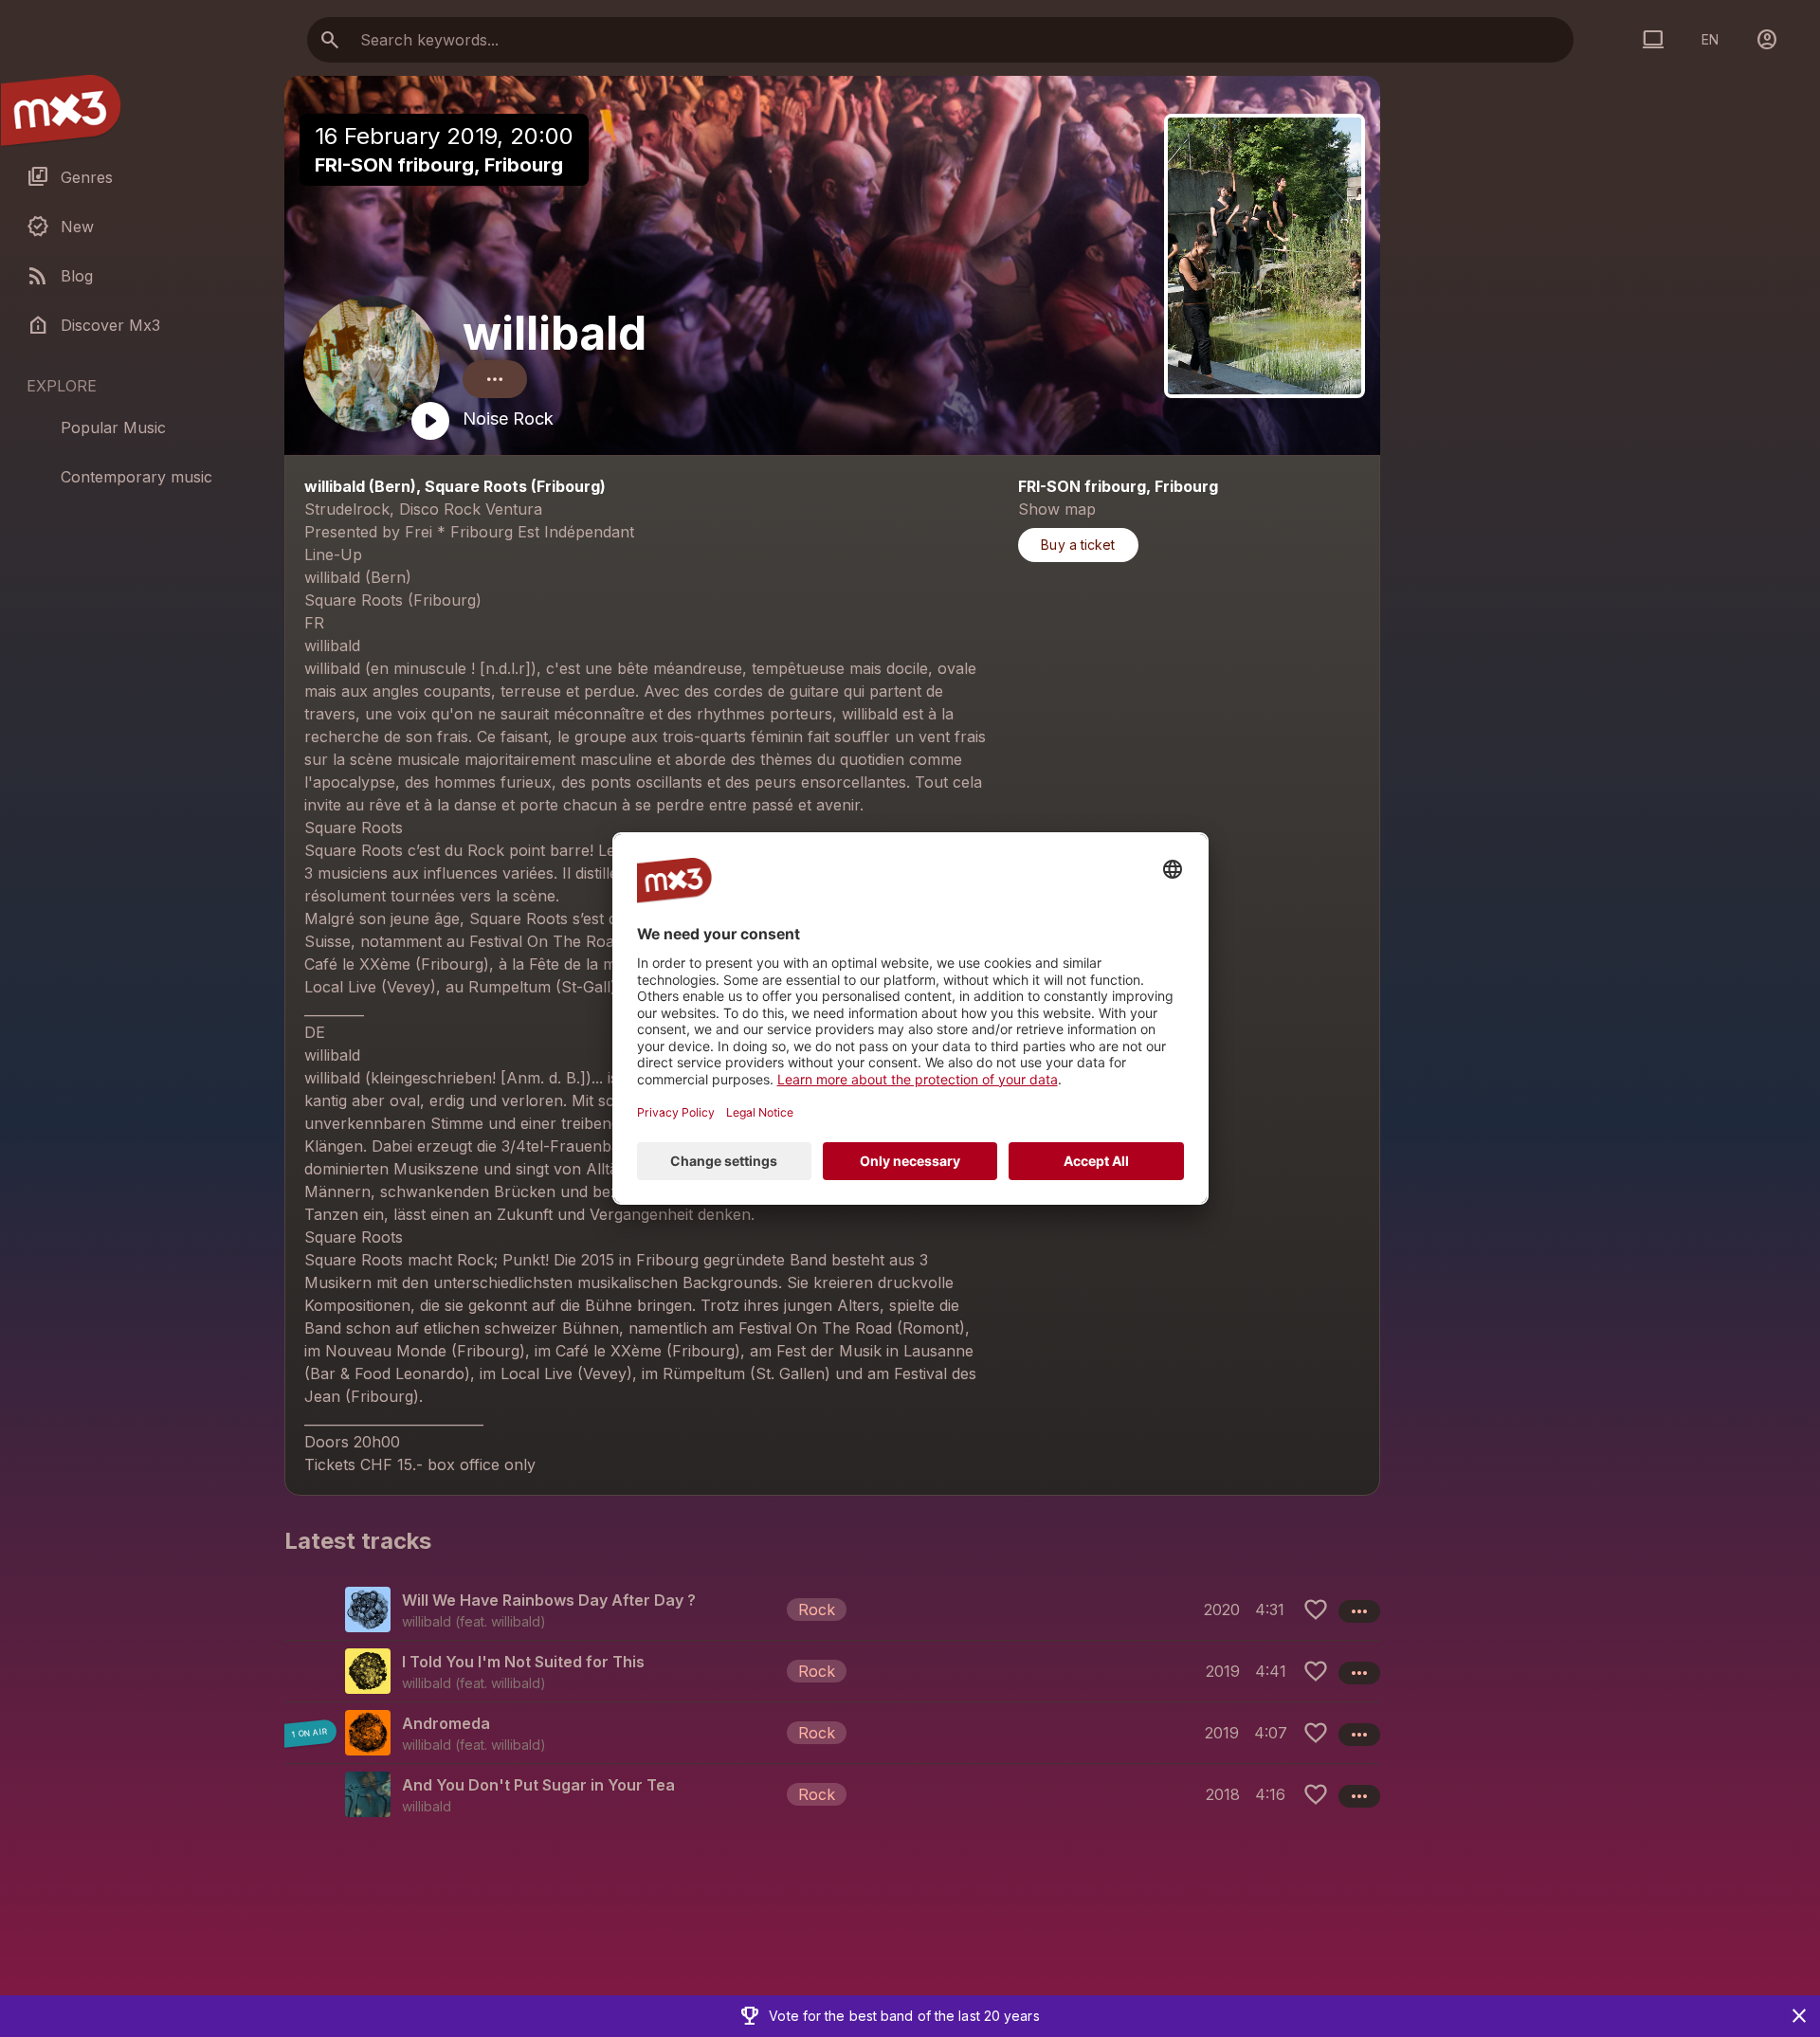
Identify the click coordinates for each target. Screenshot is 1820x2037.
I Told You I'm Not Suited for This (523, 1662)
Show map (1057, 509)
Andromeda (446, 1723)
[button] (832, 1610)
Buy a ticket (1078, 545)
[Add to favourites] (1316, 1610)
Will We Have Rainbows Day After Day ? (549, 1600)
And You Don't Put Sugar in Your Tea (538, 1785)
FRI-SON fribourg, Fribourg (439, 165)
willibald (555, 333)
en (1710, 39)
